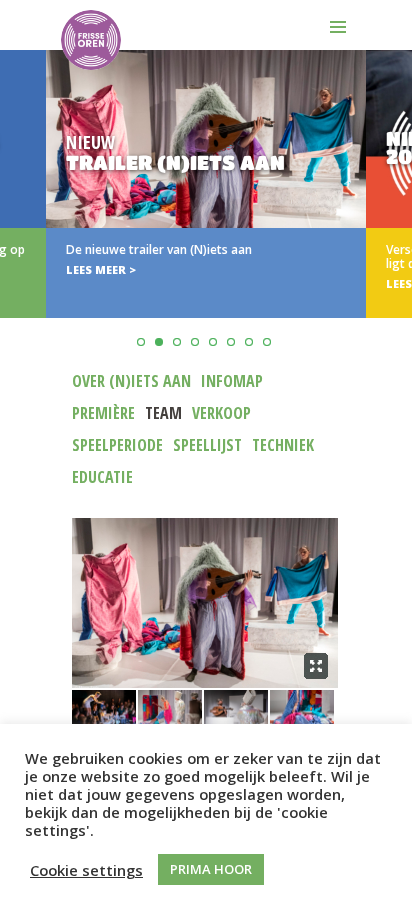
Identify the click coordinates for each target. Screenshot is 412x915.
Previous (18, 233)
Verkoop (221, 413)
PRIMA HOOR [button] (211, 869)
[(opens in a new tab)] (206, 184)
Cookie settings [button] (86, 870)
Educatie (102, 477)
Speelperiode (117, 445)
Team (163, 413)
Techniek (283, 445)
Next (393, 233)
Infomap (232, 381)
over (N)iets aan (131, 381)
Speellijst (207, 445)
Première (103, 413)
